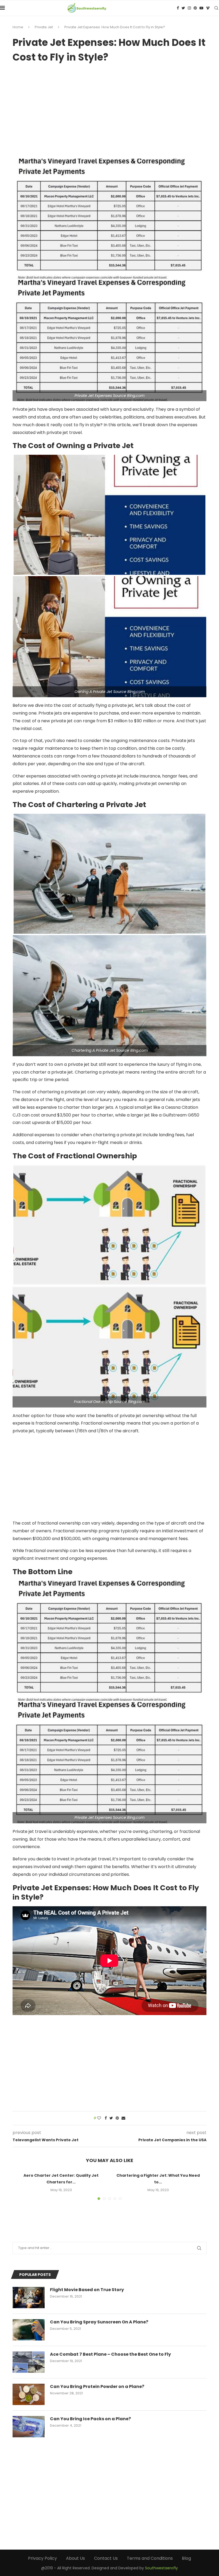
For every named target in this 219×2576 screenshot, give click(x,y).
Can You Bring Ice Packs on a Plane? (90, 2419)
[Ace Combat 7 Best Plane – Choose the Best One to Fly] (29, 2362)
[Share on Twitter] (111, 2118)
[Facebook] (178, 8)
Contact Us (106, 2558)
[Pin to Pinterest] (117, 2118)
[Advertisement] (109, 109)
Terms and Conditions (150, 2558)
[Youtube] (201, 8)
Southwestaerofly (161, 2568)
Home (18, 27)
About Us (75, 2558)
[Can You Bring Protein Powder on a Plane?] (29, 2394)
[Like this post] (99, 2118)
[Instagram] (189, 8)
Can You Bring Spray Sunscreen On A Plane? (99, 2322)
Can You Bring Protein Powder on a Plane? (97, 2387)
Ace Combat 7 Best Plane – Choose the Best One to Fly (110, 2354)
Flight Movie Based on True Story (87, 2290)
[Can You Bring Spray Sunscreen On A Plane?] (29, 2330)
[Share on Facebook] (106, 2118)
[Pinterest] (195, 8)
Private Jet (44, 27)
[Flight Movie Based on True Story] (29, 2298)
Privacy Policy (42, 2558)
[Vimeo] (208, 8)
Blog (186, 2558)
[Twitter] (183, 8)
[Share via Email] (123, 2118)
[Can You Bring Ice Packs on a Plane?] (29, 2427)
